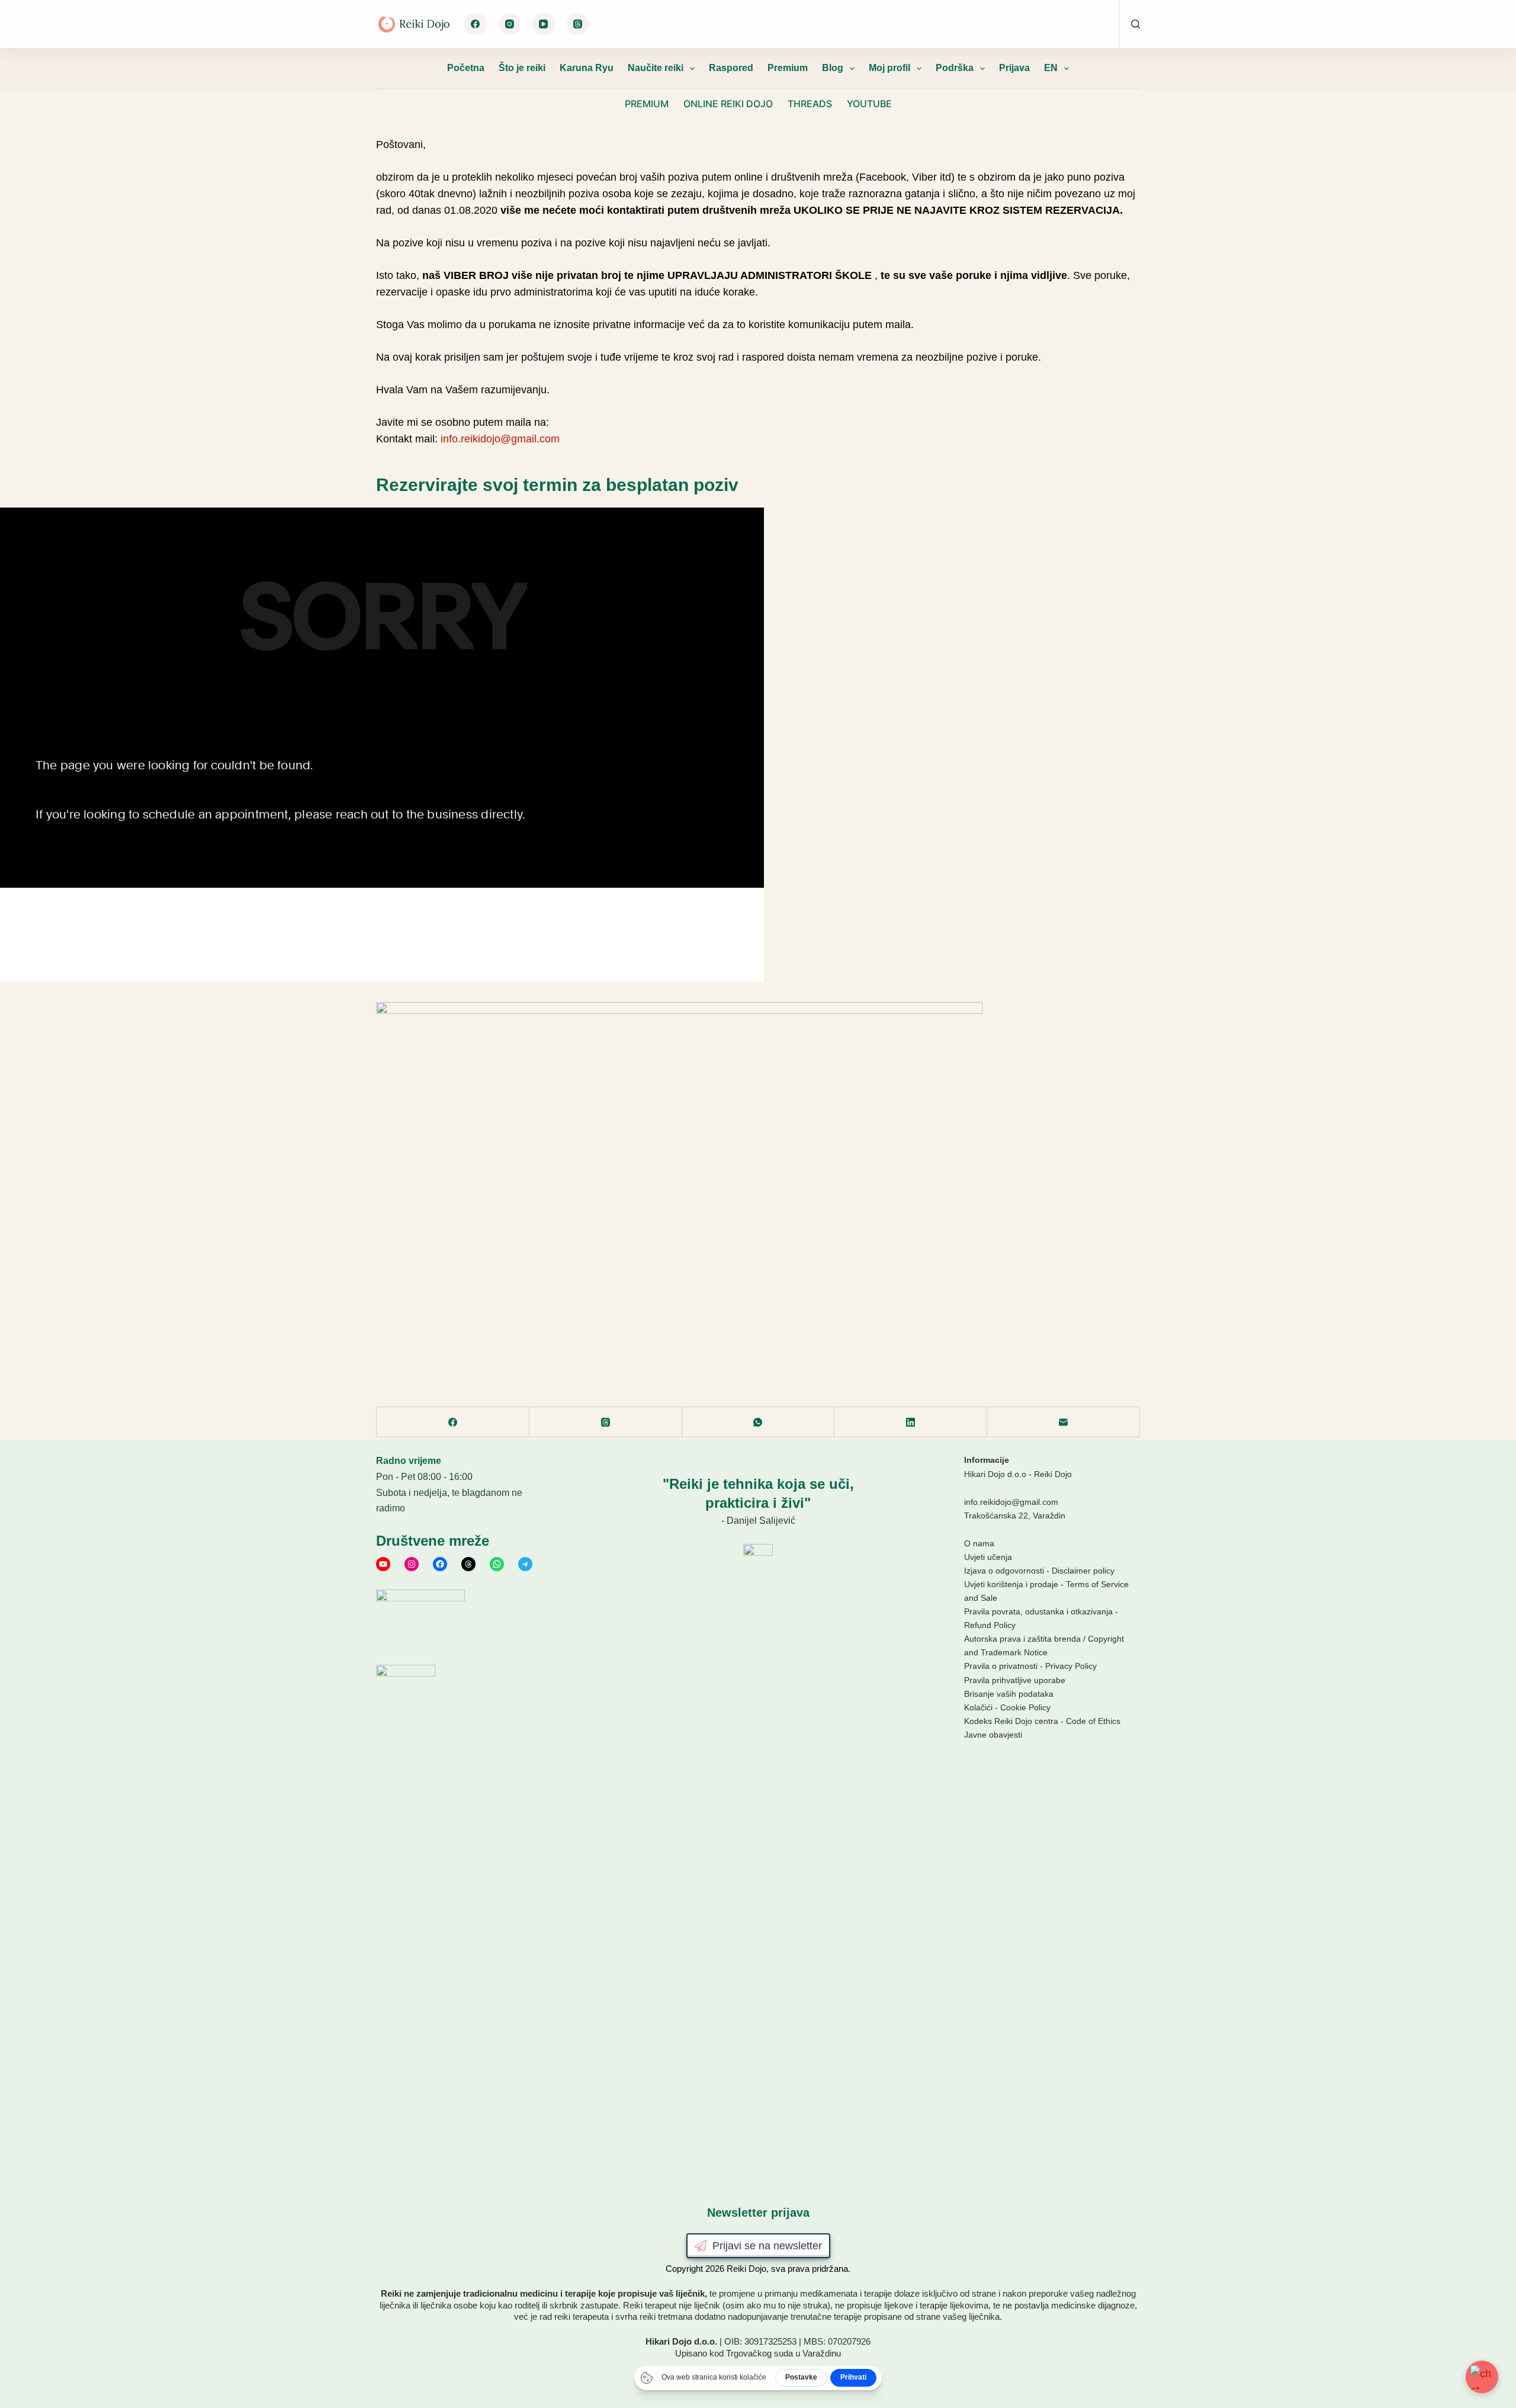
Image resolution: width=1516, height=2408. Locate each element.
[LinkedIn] (911, 1422)
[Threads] (578, 24)
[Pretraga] (1136, 24)
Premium (788, 68)
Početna (466, 68)
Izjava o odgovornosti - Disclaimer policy (1039, 1571)
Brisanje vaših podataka (1009, 1694)
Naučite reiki (656, 68)
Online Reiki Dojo (728, 104)
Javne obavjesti (993, 1735)
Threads (810, 104)
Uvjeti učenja (988, 1557)
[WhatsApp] (759, 1422)
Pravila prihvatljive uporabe (1015, 1680)
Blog (833, 68)
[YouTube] (544, 24)
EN (1051, 68)
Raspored (731, 68)
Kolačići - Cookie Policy (1007, 1707)
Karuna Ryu (587, 68)
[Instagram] (510, 24)
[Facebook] (476, 24)
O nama (979, 1543)
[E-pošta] (1064, 1422)
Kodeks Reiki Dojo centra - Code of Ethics (1042, 1721)
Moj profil (889, 68)
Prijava (1014, 68)
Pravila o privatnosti (1001, 1666)
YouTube (869, 104)
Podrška (955, 68)
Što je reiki (522, 68)
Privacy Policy (1071, 1666)
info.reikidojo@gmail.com (500, 439)
